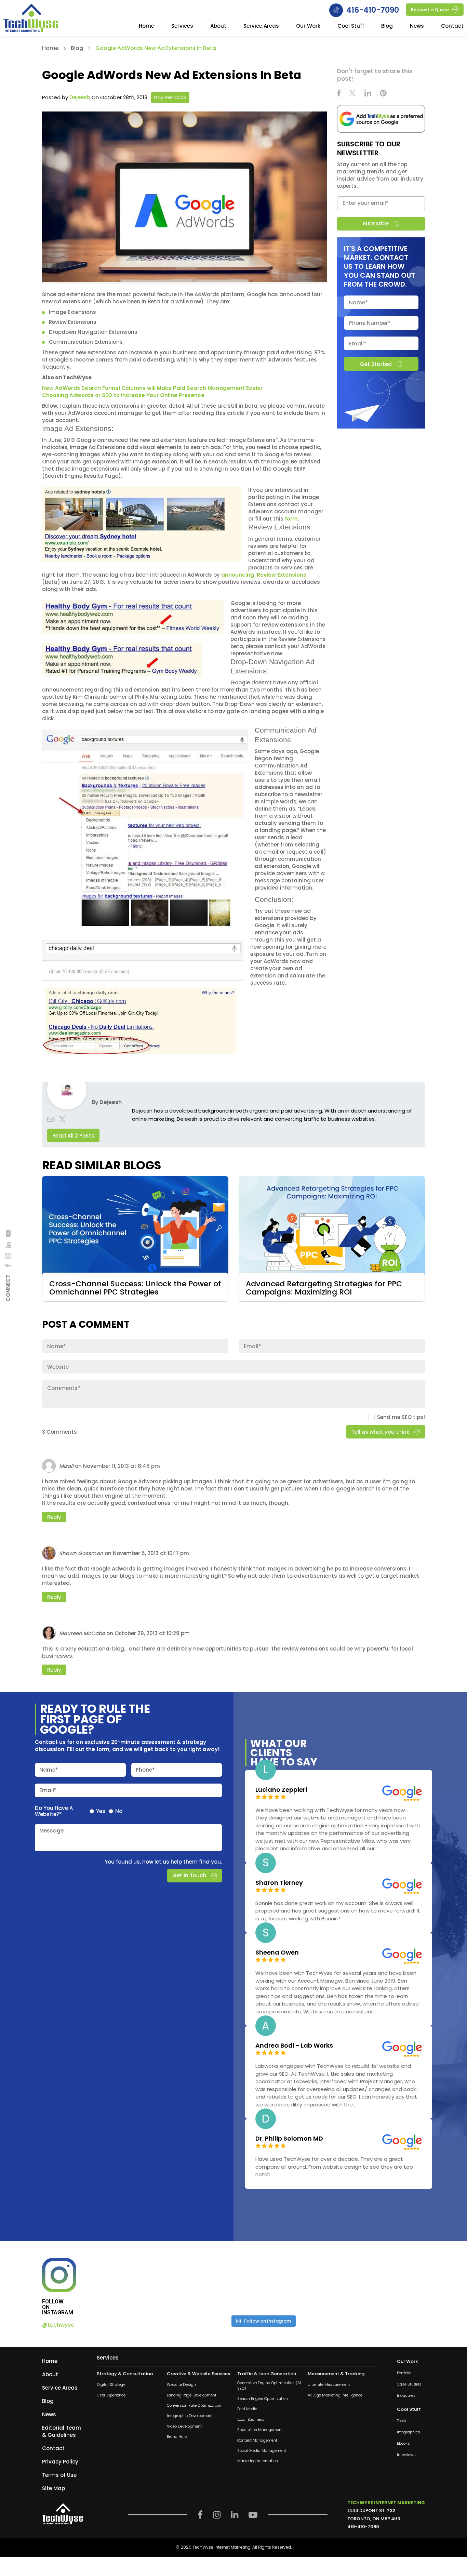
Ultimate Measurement (329, 2385)
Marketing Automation (258, 2461)
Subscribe (376, 224)
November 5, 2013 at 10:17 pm (151, 1553)
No (119, 1811)
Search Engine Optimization (263, 2399)
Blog (387, 26)
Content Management (257, 2440)
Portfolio (404, 2373)
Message (51, 1831)
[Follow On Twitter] (352, 94)
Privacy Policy (60, 2462)
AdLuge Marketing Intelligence (335, 2395)
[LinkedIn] (8, 1245)
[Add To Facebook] (8, 1266)
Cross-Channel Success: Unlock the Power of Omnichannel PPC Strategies (135, 1288)
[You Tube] (8, 1233)
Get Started (376, 364)
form (291, 519)
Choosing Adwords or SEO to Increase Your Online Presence (123, 395)
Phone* (145, 1770)
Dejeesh (80, 97)
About (218, 26)
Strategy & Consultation (125, 2374)
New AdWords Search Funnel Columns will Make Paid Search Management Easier (152, 388)
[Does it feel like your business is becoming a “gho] (222, 2284)
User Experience (111, 2395)
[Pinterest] (383, 94)
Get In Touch (189, 1875)
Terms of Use (59, 2475)
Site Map (54, 2488)
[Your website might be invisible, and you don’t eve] (140, 2284)
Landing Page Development (192, 2395)
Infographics (409, 2433)
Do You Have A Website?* (54, 1811)
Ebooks (403, 2444)
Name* (49, 1770)
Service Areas (261, 26)
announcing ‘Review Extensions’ (264, 575)
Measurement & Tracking (336, 2374)
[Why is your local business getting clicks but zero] (386, 2284)
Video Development (184, 2426)
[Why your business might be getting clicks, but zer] (304, 2284)
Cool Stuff (351, 26)
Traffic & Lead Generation (267, 2374)
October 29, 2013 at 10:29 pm (152, 1633)
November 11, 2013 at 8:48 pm (122, 1466)
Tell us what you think (380, 1432)
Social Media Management (262, 2451)
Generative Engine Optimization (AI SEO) (269, 2386)
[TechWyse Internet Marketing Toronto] (31, 19)
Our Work (308, 26)
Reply (54, 1517)
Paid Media (247, 2409)
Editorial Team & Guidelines (62, 2431)
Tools (402, 2421)
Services (182, 26)
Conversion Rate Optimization (194, 2406)
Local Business (251, 2420)
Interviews (406, 2455)
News (417, 26)
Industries (406, 2396)
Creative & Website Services (198, 2374)
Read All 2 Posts (73, 1136)
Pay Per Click (170, 97)
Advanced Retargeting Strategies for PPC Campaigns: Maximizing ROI (324, 1288)
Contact (452, 26)
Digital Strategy (111, 2385)
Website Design (181, 2385)
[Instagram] (8, 1256)
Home (146, 26)
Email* (48, 1790)
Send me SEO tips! (401, 1417)
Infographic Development (190, 2416)
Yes (101, 1811)
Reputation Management (260, 2430)
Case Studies (409, 2384)
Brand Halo (177, 2437)
